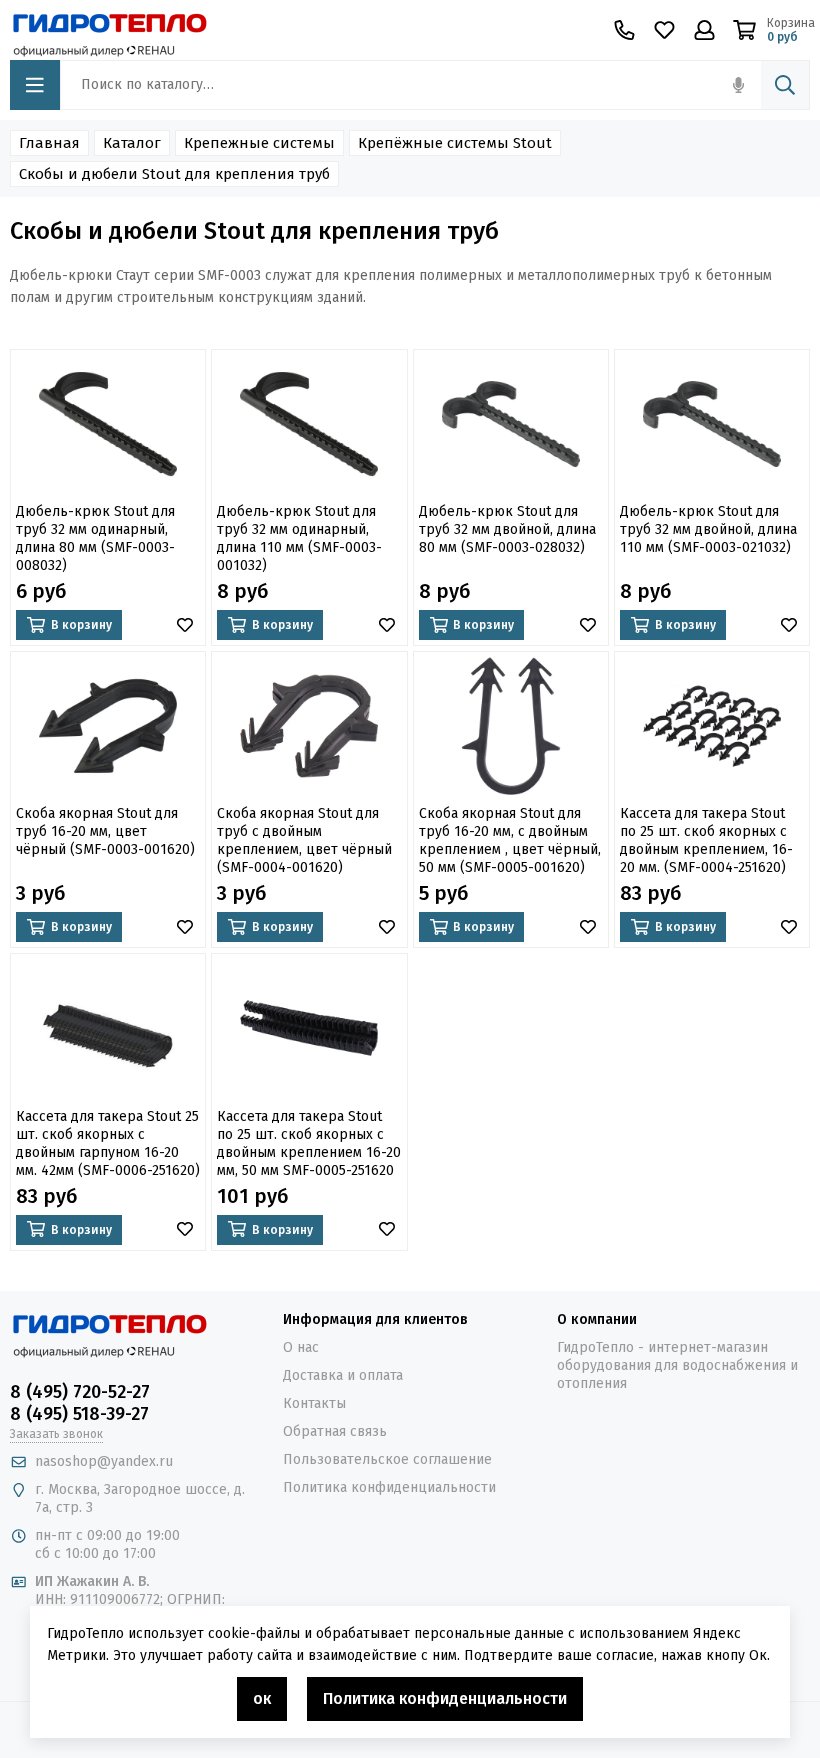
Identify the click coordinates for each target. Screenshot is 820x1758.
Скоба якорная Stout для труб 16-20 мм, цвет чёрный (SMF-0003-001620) (105, 831)
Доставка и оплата (343, 1375)
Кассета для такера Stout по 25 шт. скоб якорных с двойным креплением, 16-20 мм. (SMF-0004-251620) (706, 840)
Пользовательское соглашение (387, 1459)
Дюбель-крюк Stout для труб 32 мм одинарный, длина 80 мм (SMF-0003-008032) (95, 538)
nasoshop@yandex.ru (104, 1461)
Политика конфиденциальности (389, 1487)
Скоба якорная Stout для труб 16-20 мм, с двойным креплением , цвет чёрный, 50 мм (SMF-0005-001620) (510, 840)
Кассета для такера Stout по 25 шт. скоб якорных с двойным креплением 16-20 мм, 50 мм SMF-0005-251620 (309, 1143)
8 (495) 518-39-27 (79, 1414)
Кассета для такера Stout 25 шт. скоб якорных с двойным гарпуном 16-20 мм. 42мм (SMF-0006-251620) (108, 1143)
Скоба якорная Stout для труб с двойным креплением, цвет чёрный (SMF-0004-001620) (304, 840)
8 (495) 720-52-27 (80, 1392)
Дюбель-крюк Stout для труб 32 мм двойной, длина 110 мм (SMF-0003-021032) (708, 529)
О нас (301, 1347)
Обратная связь (335, 1431)
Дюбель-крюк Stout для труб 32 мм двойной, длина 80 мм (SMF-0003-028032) (507, 529)
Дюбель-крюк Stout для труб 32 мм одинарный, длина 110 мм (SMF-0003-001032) (299, 538)
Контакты (314, 1403)
